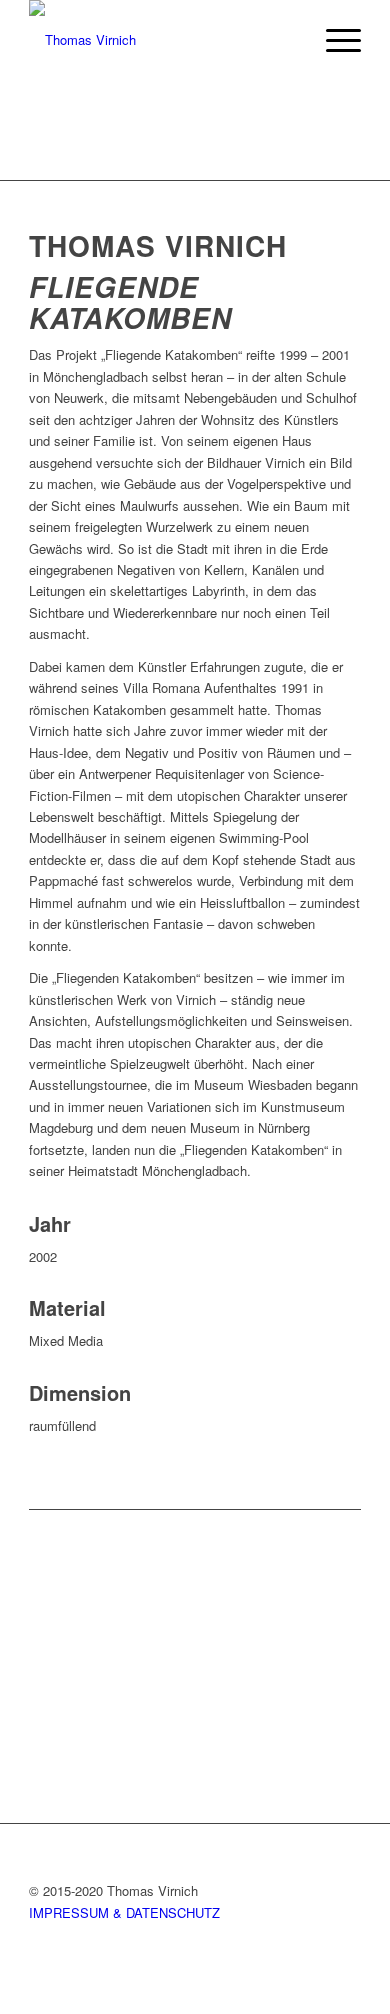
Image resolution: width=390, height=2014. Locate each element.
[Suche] (286, 40)
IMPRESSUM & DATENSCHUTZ (124, 1912)
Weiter (316, 1663)
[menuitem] (286, 40)
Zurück (74, 1663)
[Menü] (333, 40)
